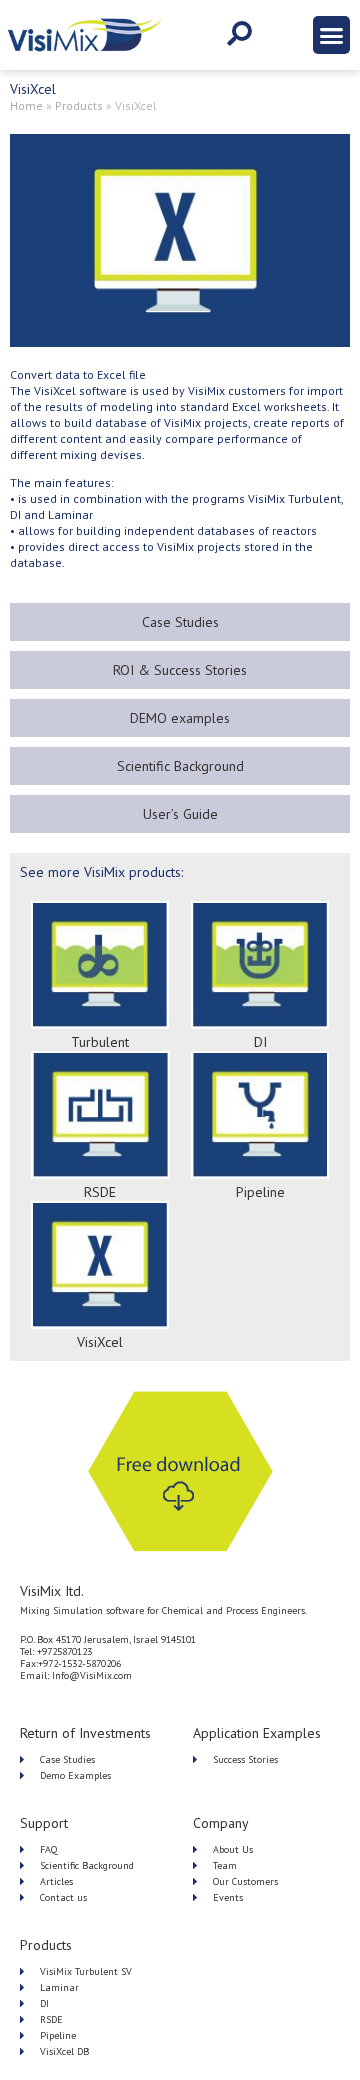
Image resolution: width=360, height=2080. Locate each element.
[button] (332, 35)
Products (79, 105)
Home (26, 105)
